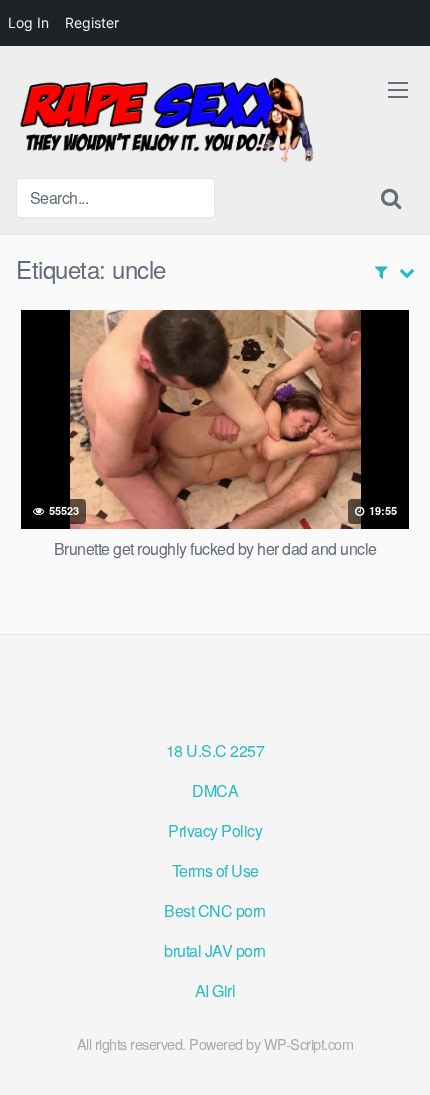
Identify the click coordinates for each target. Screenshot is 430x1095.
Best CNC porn (215, 910)
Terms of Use (215, 870)
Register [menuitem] (92, 22)
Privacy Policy (215, 830)
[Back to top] (395, 1051)
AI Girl (215, 990)
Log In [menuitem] (28, 22)
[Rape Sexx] (166, 120)
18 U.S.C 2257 (215, 750)
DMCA (215, 790)
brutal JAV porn (215, 950)
